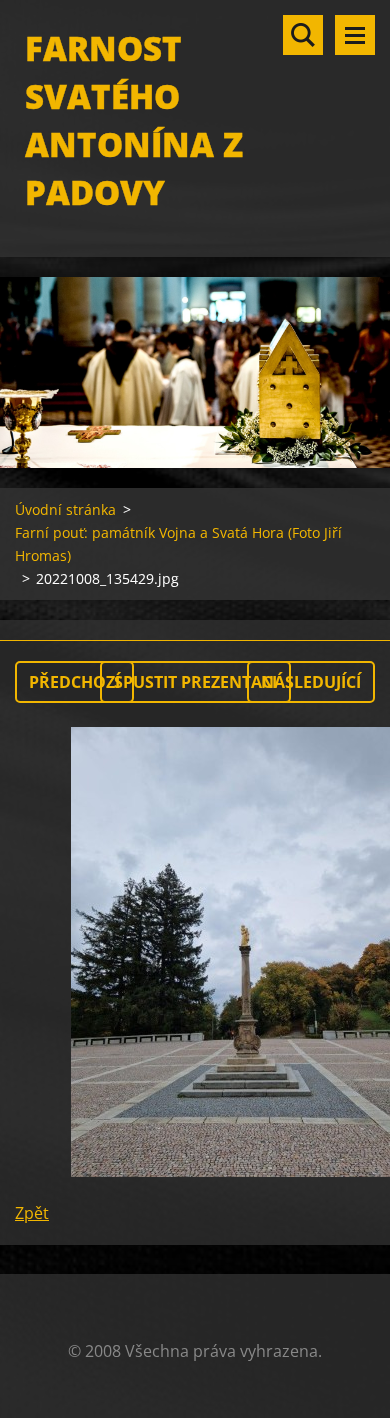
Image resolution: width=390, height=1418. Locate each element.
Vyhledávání (303, 35)
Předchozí (74, 682)
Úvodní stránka (65, 509)
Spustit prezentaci (195, 682)
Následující (311, 682)
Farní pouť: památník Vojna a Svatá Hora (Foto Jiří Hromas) (178, 544)
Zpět (32, 1213)
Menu (355, 35)
